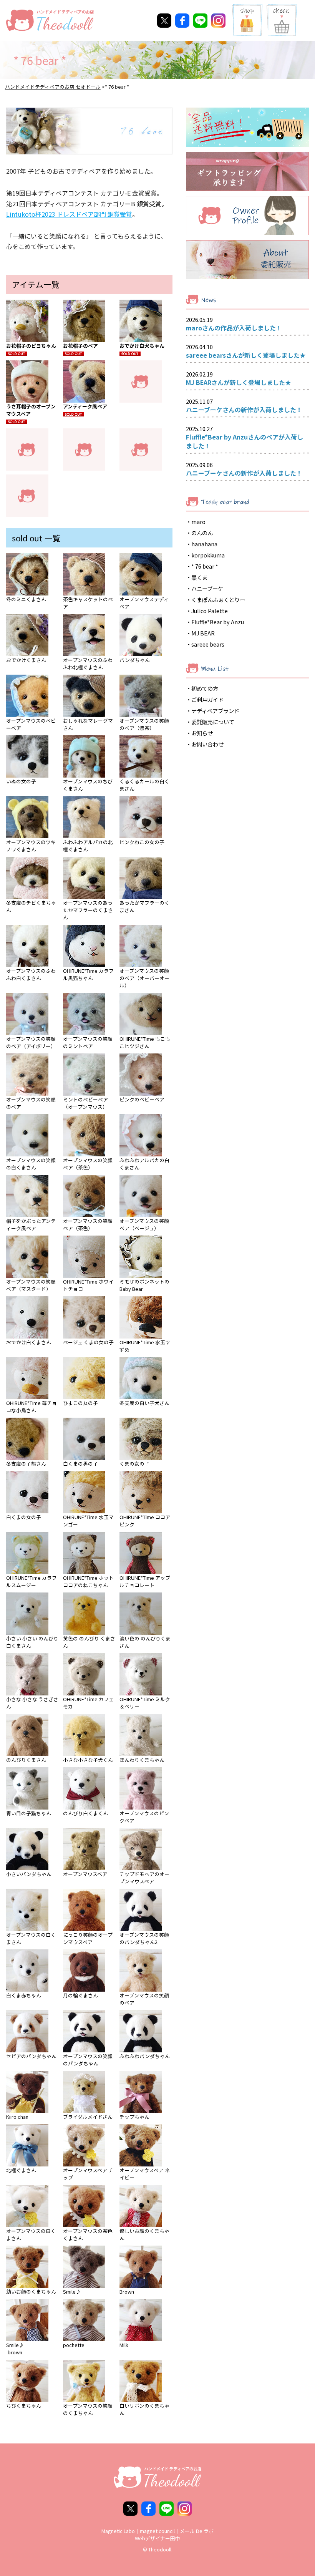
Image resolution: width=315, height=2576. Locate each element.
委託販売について (213, 722)
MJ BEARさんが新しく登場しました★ (239, 382)
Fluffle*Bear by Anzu (218, 622)
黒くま (199, 577)
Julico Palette (210, 611)
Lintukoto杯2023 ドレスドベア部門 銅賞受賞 (69, 214)
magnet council (157, 2531)
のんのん (202, 533)
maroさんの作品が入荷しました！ (234, 328)
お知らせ (202, 733)
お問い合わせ (207, 744)
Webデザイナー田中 (157, 2538)
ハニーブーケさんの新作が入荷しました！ (244, 410)
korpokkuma (208, 555)
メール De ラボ (197, 2531)
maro (198, 522)
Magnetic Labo (118, 2531)
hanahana (204, 544)
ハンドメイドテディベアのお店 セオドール (53, 87)
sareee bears (208, 644)
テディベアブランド (215, 711)
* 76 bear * (205, 566)
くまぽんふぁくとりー (218, 600)
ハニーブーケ (207, 588)
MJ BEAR (203, 633)
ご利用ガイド (207, 699)
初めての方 (205, 688)
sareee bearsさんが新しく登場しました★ (246, 355)
